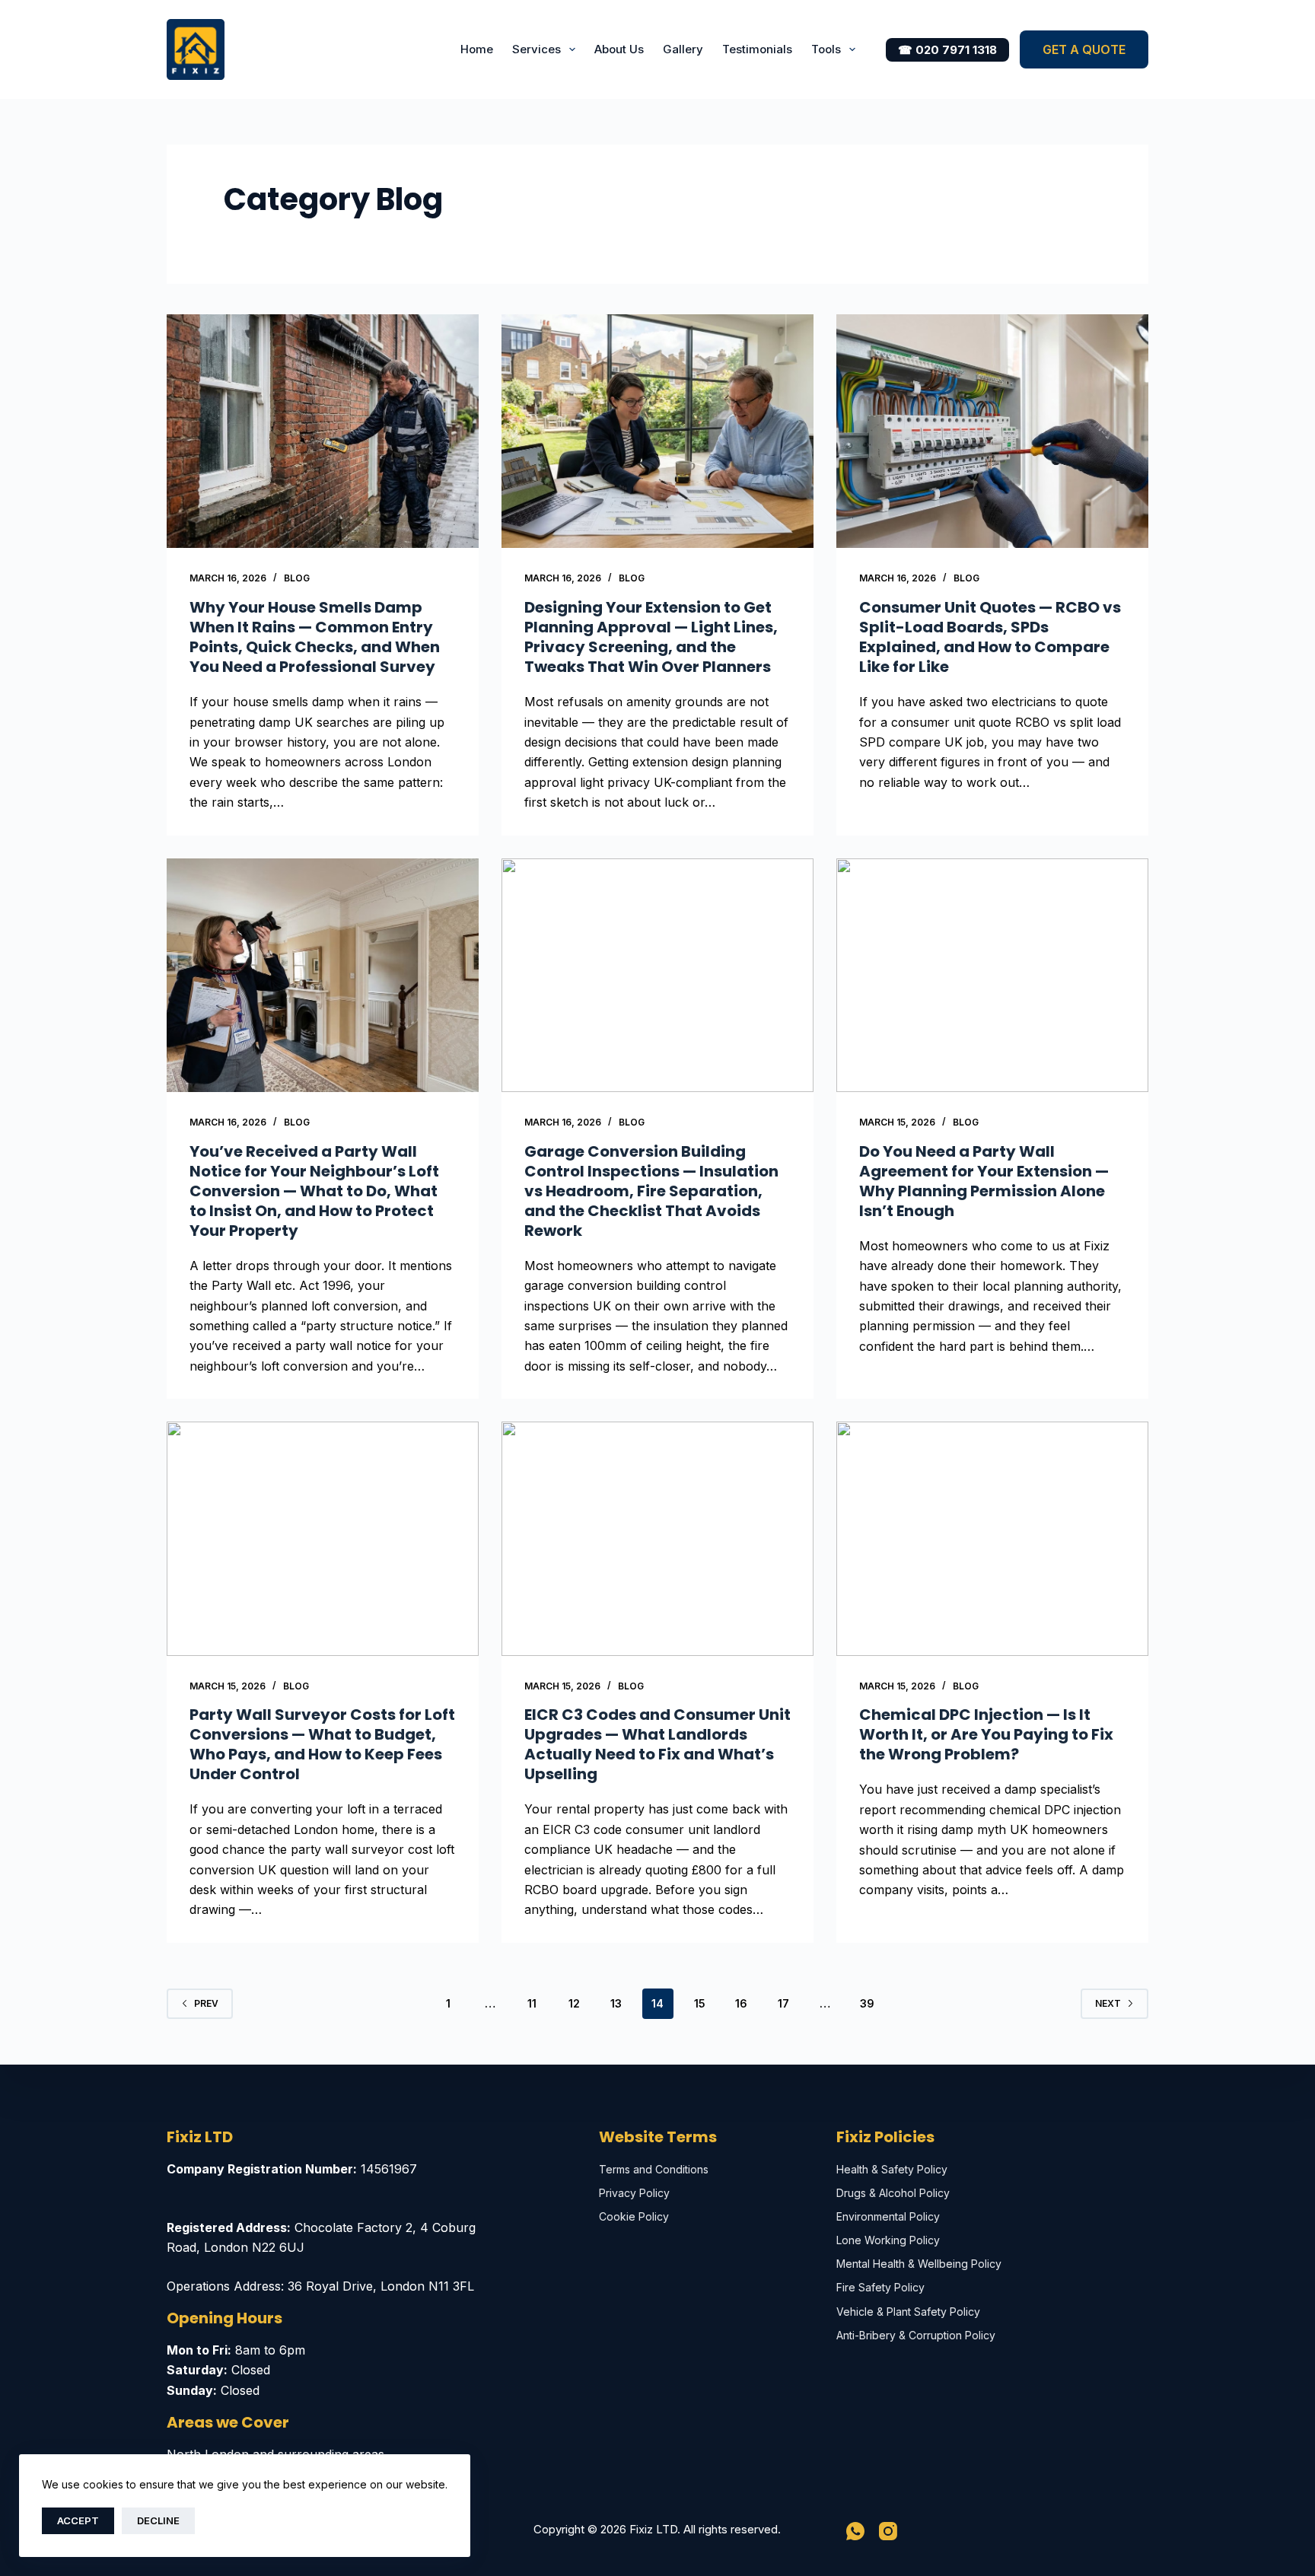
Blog (297, 578)
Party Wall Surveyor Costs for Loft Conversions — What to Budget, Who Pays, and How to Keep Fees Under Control (322, 1744)
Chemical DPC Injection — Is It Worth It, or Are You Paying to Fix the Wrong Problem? (986, 1734)
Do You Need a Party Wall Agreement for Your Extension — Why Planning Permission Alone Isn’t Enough (984, 1181)
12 (574, 2003)
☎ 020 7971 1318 (947, 50)
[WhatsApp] (855, 2531)
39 (867, 2003)
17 (783, 2003)
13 (616, 2003)
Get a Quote (1084, 49)
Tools (826, 49)
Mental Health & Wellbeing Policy (919, 2264)
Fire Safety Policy (880, 2287)
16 (741, 2003)
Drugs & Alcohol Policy (893, 2193)
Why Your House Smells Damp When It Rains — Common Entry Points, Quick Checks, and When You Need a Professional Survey (315, 637)
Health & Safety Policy (892, 2169)
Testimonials (757, 49)
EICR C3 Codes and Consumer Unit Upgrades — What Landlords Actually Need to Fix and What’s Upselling (657, 1744)
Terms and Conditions (654, 2169)
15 (700, 2003)
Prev (206, 2003)
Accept (78, 2520)
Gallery (683, 49)
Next (1108, 2003)
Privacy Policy (634, 2193)
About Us (619, 49)
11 (532, 2003)
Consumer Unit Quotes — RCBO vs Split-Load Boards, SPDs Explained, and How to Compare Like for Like (990, 637)
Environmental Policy (888, 2216)
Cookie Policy (634, 2216)
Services (537, 49)
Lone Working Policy (888, 2240)
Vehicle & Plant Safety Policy (908, 2312)
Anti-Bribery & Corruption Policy (916, 2335)
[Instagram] (888, 2531)
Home (477, 49)
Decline (158, 2520)
